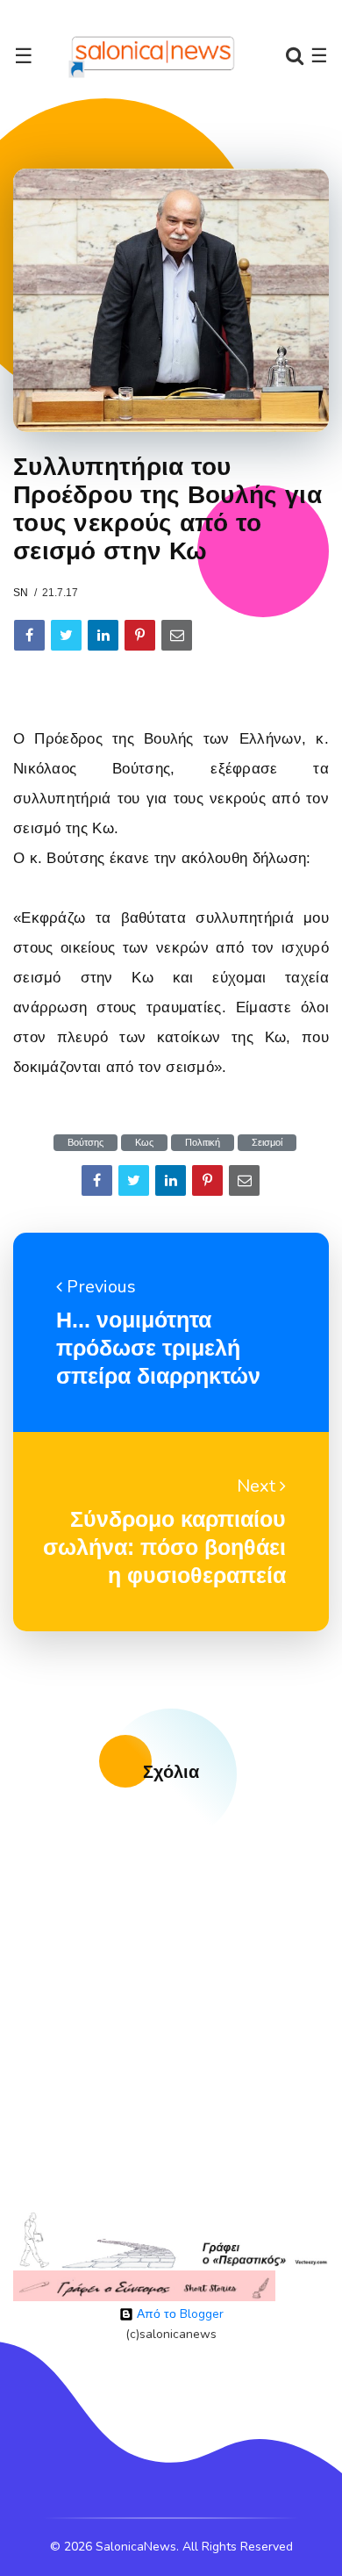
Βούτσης (85, 1143)
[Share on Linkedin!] (103, 635)
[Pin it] (140, 635)
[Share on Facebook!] (29, 635)
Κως (144, 1143)
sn (21, 593)
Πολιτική (203, 1143)
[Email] (177, 635)
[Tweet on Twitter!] (66, 635)
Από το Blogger (178, 2314)
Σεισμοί (267, 1143)
